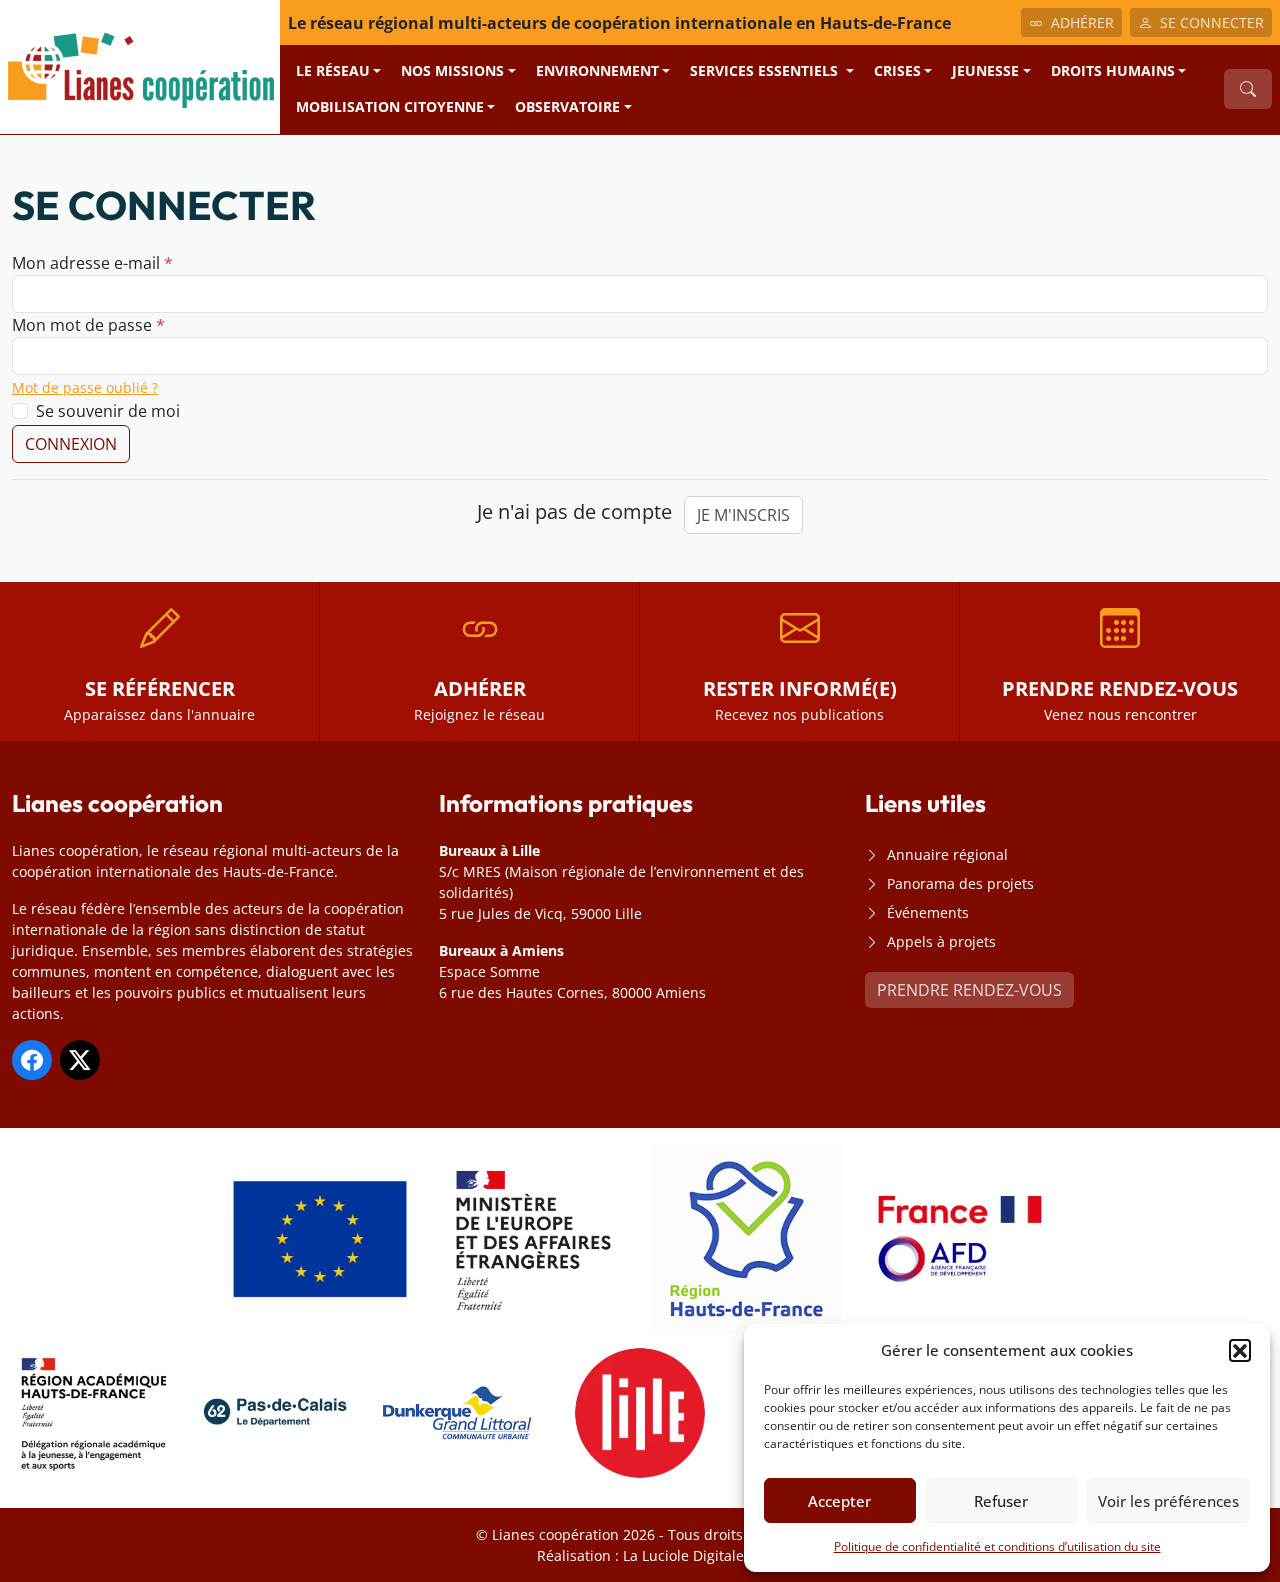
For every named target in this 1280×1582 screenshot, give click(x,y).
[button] (1240, 1350)
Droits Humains (1113, 70)
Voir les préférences (1168, 1501)
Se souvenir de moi (108, 411)
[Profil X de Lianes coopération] (80, 1060)
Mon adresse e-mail (92, 263)
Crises (897, 70)
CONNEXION (71, 444)
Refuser (1001, 1501)
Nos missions (452, 70)
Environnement (597, 70)
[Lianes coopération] (140, 65)
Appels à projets (941, 941)
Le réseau (333, 70)
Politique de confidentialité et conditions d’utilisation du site (997, 1546)
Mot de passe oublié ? (85, 387)
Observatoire (567, 106)
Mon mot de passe (88, 325)
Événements (928, 912)
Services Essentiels (766, 70)
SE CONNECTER (1212, 22)
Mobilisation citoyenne (390, 106)
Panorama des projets (960, 883)
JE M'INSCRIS (743, 515)
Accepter (839, 1501)
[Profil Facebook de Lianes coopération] (32, 1060)
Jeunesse (985, 70)
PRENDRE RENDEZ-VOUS (969, 990)
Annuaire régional (947, 854)
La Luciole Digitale (683, 1555)
